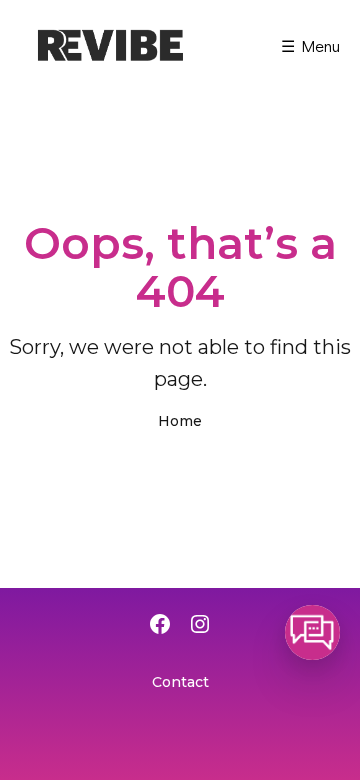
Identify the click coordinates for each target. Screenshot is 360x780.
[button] (312, 632)
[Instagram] (200, 626)
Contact (180, 682)
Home (180, 421)
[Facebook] (160, 626)
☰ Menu (310, 45)
